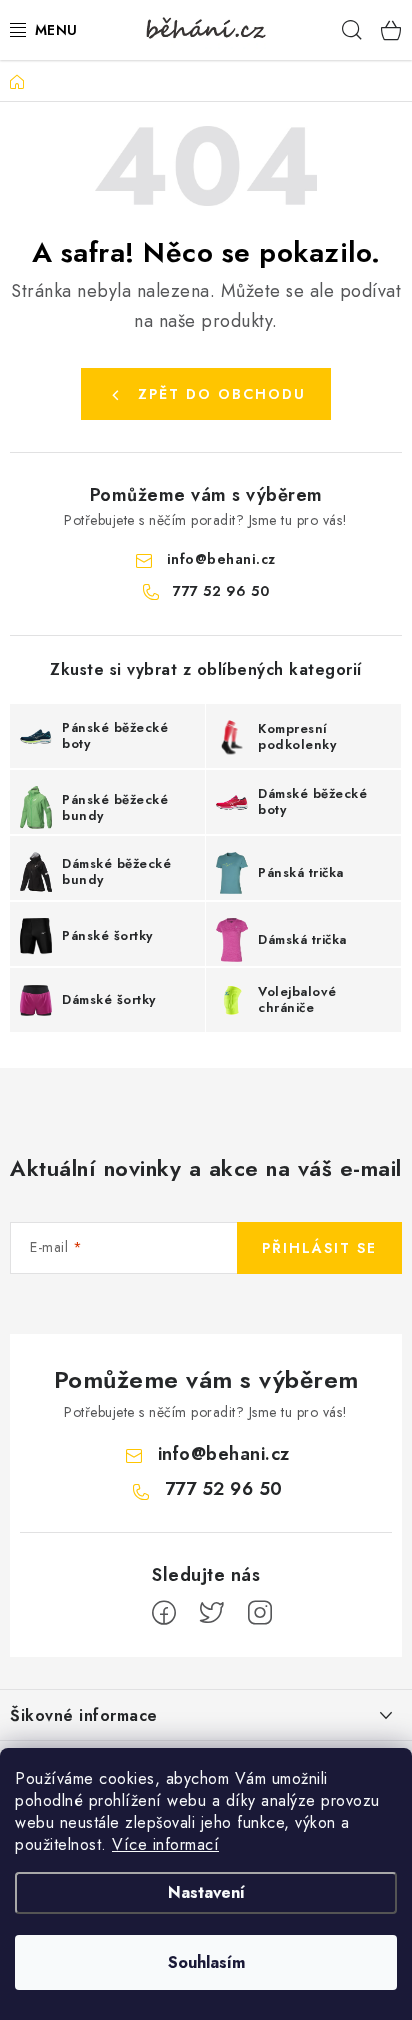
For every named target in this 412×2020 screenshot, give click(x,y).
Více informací (165, 1844)
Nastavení (206, 1892)
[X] (212, 1613)
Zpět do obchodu (222, 394)
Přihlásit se (319, 1248)
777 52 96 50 (221, 591)
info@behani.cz (221, 559)
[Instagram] (260, 1613)
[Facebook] (164, 1613)
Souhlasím (206, 1962)
